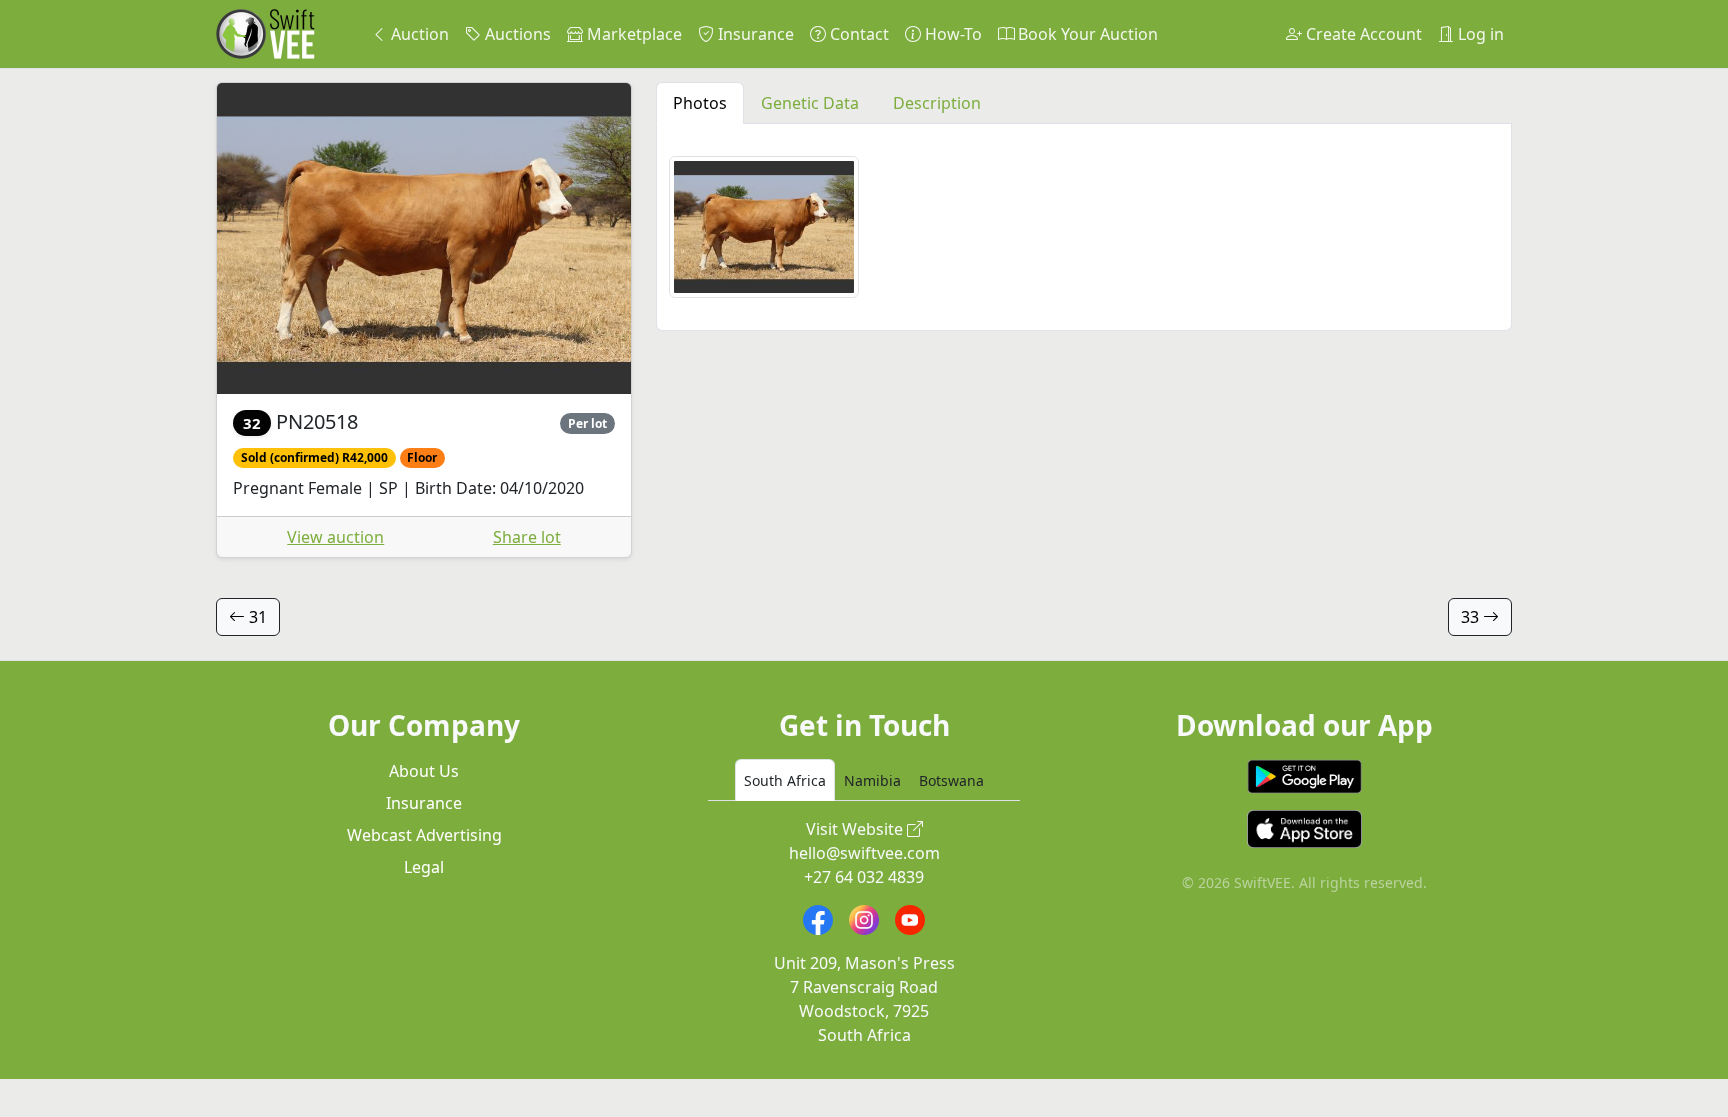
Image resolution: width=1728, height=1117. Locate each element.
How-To (951, 34)
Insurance (754, 34)
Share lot (527, 537)
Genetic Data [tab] (810, 103)
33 (1472, 617)
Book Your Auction (1086, 34)
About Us (424, 771)
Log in (1479, 34)
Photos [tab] (700, 103)
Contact (857, 34)
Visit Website (856, 829)
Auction (418, 34)
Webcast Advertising (424, 835)
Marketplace (632, 34)
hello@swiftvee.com (864, 853)
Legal (424, 867)
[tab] (785, 780)
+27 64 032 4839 (864, 877)
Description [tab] (937, 103)
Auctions (516, 34)
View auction (335, 537)
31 (256, 617)
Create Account (1362, 34)
